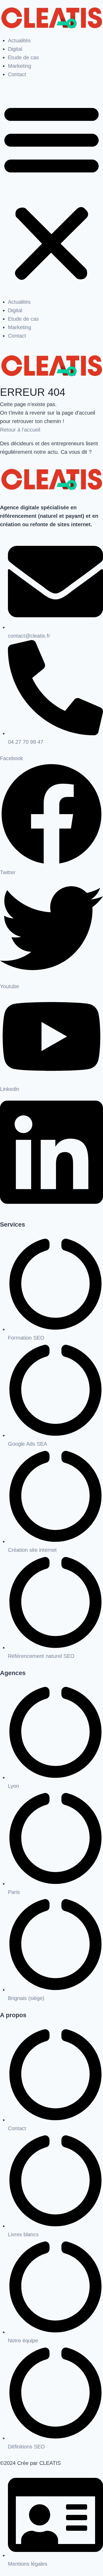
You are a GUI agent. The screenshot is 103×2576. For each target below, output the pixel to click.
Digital (15, 49)
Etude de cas (23, 57)
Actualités (19, 40)
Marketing (20, 66)
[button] (51, 192)
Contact (17, 74)
